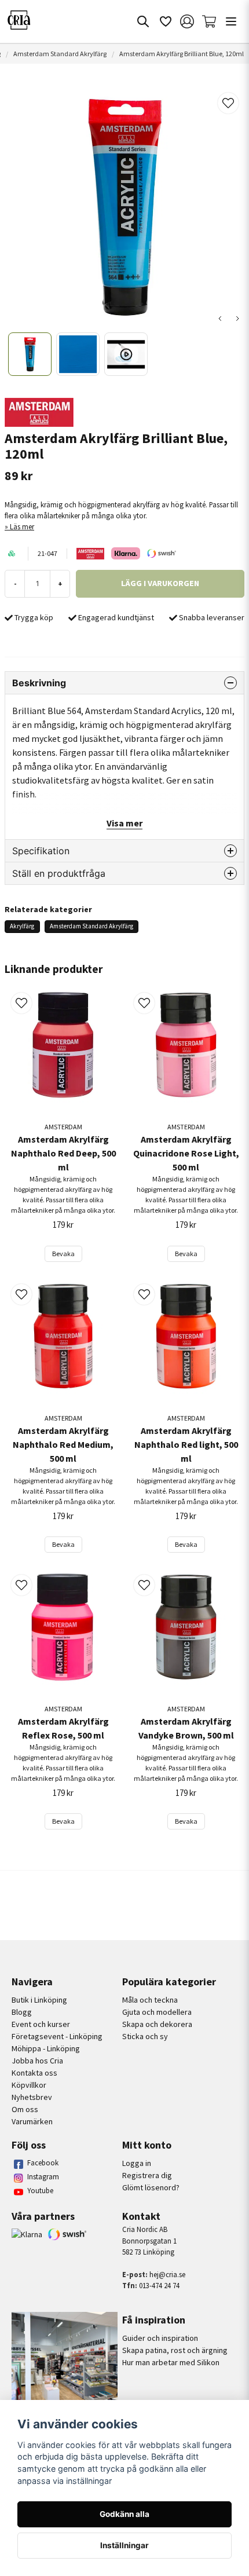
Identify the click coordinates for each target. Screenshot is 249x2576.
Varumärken (32, 2121)
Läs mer (22, 526)
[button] (228, 103)
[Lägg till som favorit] (165, 21)
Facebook (43, 2163)
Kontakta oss (34, 2073)
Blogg (22, 2012)
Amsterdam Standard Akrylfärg (60, 54)
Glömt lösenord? (151, 2187)
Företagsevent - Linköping (57, 2036)
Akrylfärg (22, 926)
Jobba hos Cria (37, 2061)
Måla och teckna (150, 2000)
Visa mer (124, 823)
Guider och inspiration (160, 2338)
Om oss (25, 2109)
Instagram (43, 2177)
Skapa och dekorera (157, 2024)
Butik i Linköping (39, 2000)
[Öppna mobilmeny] (231, 21)
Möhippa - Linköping (46, 2048)
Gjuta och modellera (157, 2012)
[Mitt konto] (187, 21)
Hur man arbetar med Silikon (171, 2362)
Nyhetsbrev (32, 2097)
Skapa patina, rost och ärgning (175, 2350)
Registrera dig (147, 2175)
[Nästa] (237, 319)
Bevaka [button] (63, 1254)
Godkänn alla (124, 2514)
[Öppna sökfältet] (143, 21)
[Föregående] (220, 319)
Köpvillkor (29, 2085)
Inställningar (124, 2545)
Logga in (137, 2163)
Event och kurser (41, 2024)
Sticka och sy (145, 2036)
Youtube (40, 2191)
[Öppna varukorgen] (209, 21)
